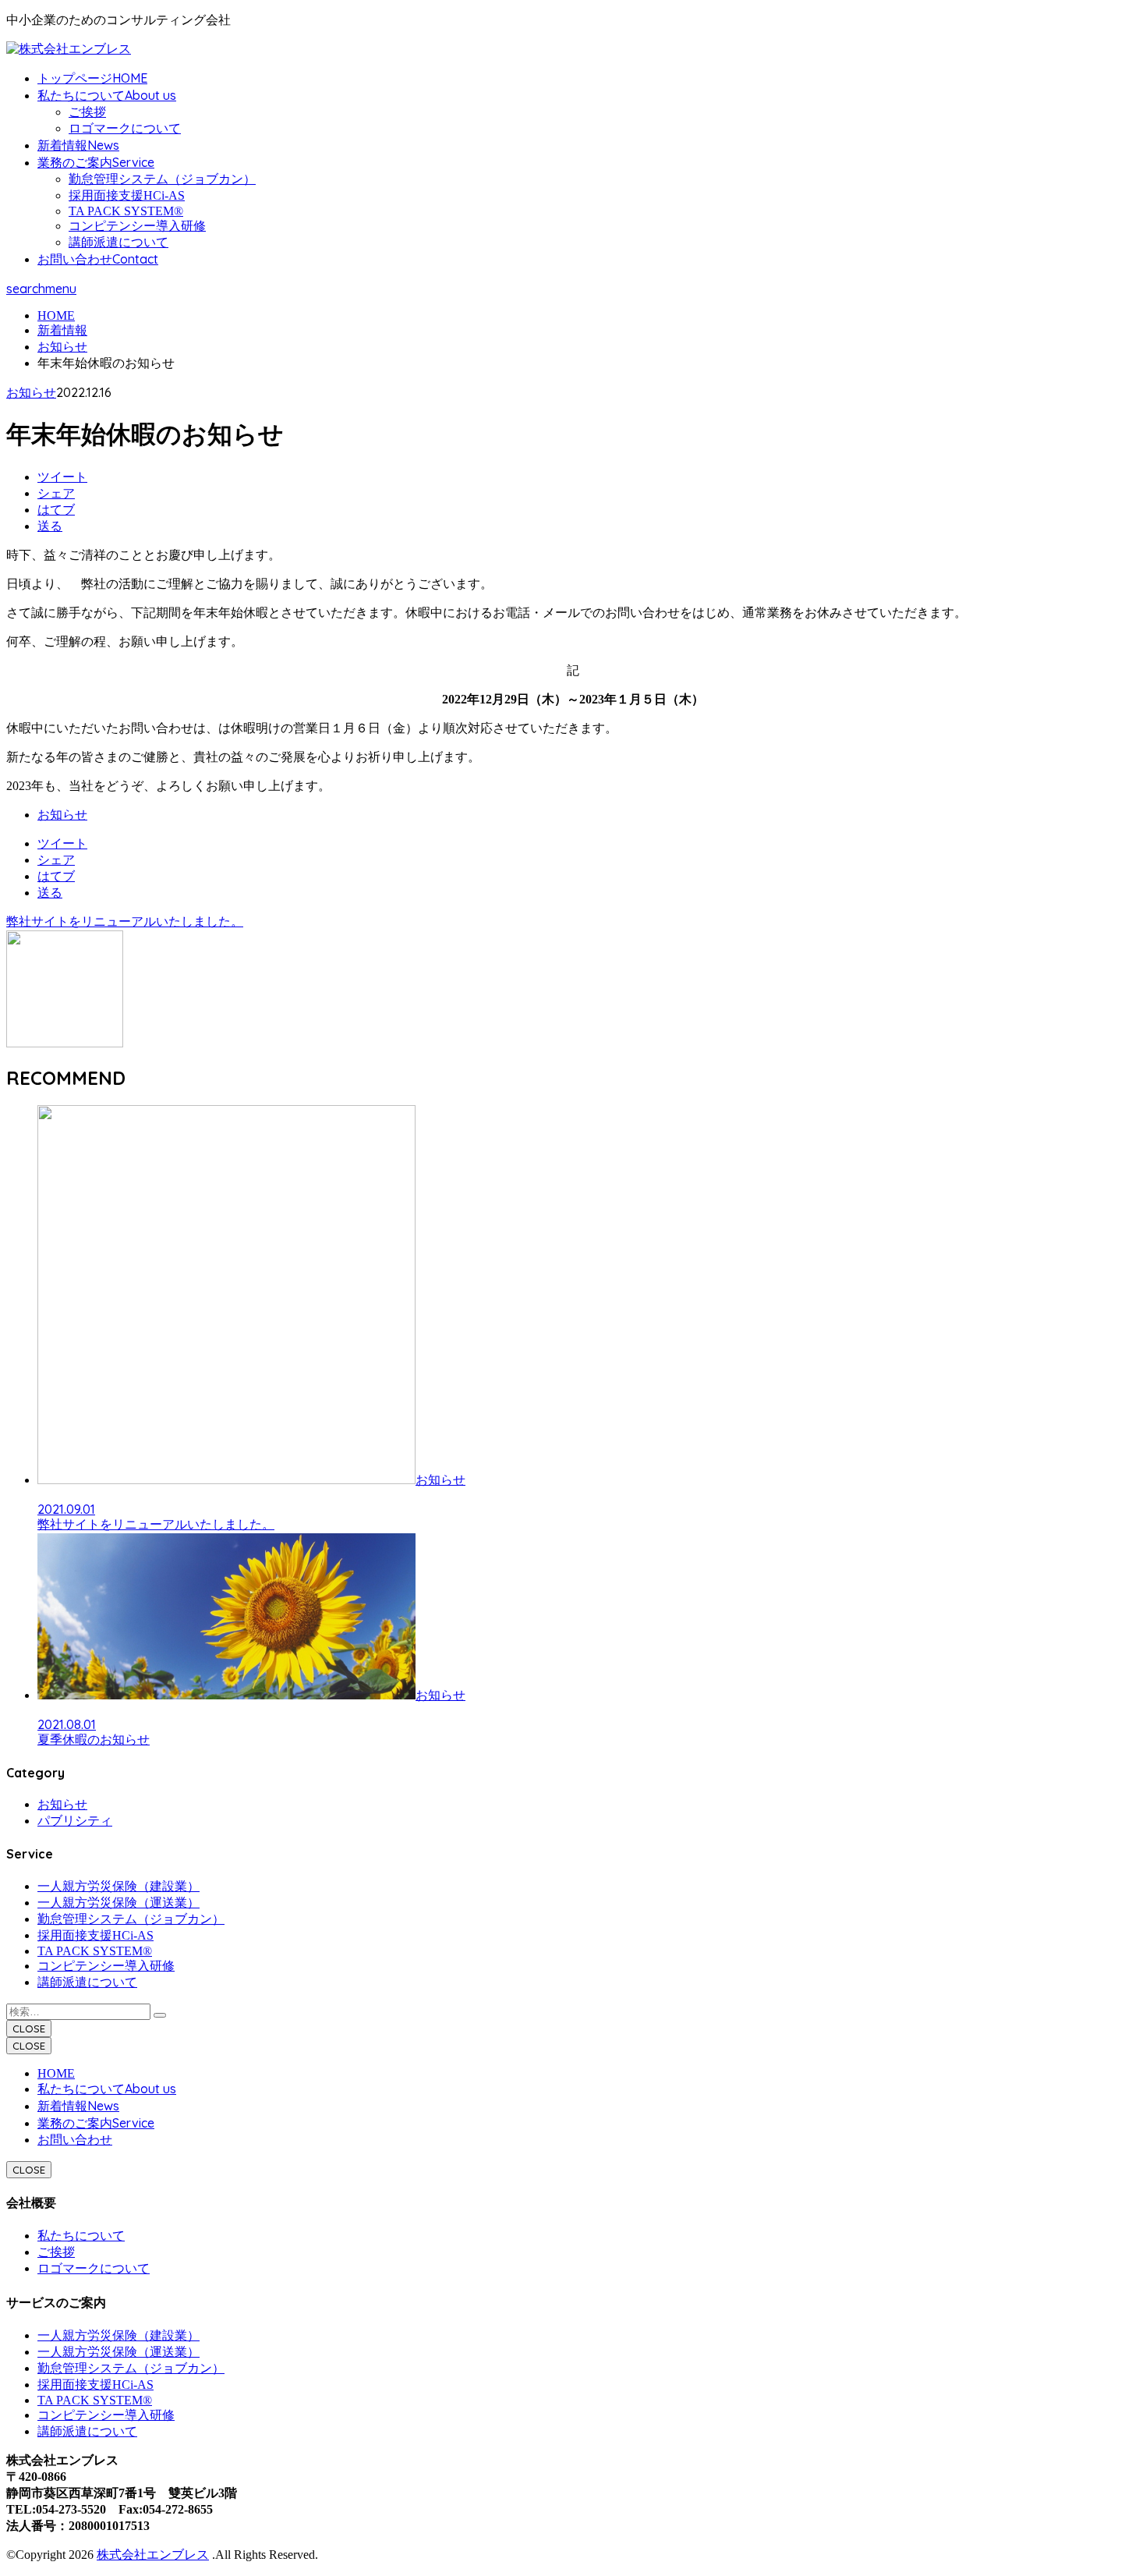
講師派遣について (118, 242)
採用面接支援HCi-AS (127, 195)
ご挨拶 (87, 112)
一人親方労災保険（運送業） (118, 1903)
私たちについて (81, 2236)
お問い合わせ (75, 2140)
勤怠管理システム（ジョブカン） (162, 179)
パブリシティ (75, 1821)
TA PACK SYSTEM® (126, 211)
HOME (56, 2073)
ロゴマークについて (125, 128)
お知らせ (31, 393)
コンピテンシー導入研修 (137, 226)
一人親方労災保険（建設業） (118, 1886)
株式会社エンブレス (153, 2555)
